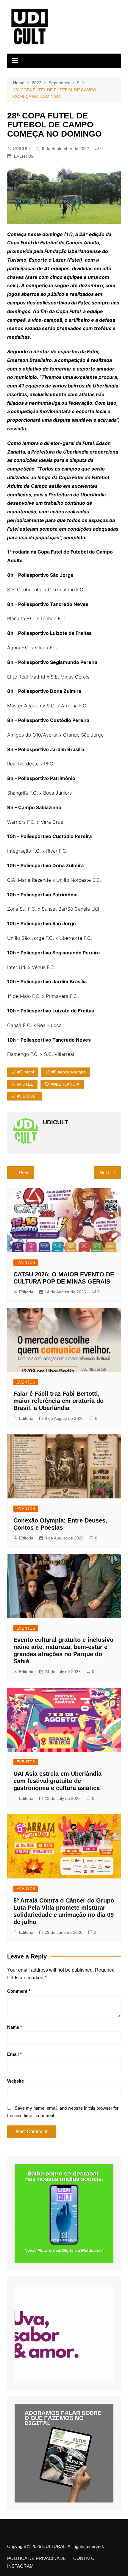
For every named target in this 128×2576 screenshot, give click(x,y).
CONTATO (84, 2558)
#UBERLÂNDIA (65, 1084)
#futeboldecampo (69, 1072)
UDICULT (22, 149)
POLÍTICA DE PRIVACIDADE (36, 2558)
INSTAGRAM (20, 2566)
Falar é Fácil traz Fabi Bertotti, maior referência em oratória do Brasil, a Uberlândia (58, 1401)
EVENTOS (24, 156)
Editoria (26, 1292)
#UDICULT (27, 1096)
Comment (19, 1991)
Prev (24, 1173)
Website (15, 2081)
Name (15, 2027)
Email (14, 2054)
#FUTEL (25, 1084)
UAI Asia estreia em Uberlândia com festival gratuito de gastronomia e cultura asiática (57, 1781)
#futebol (26, 1072)
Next (104, 1173)
